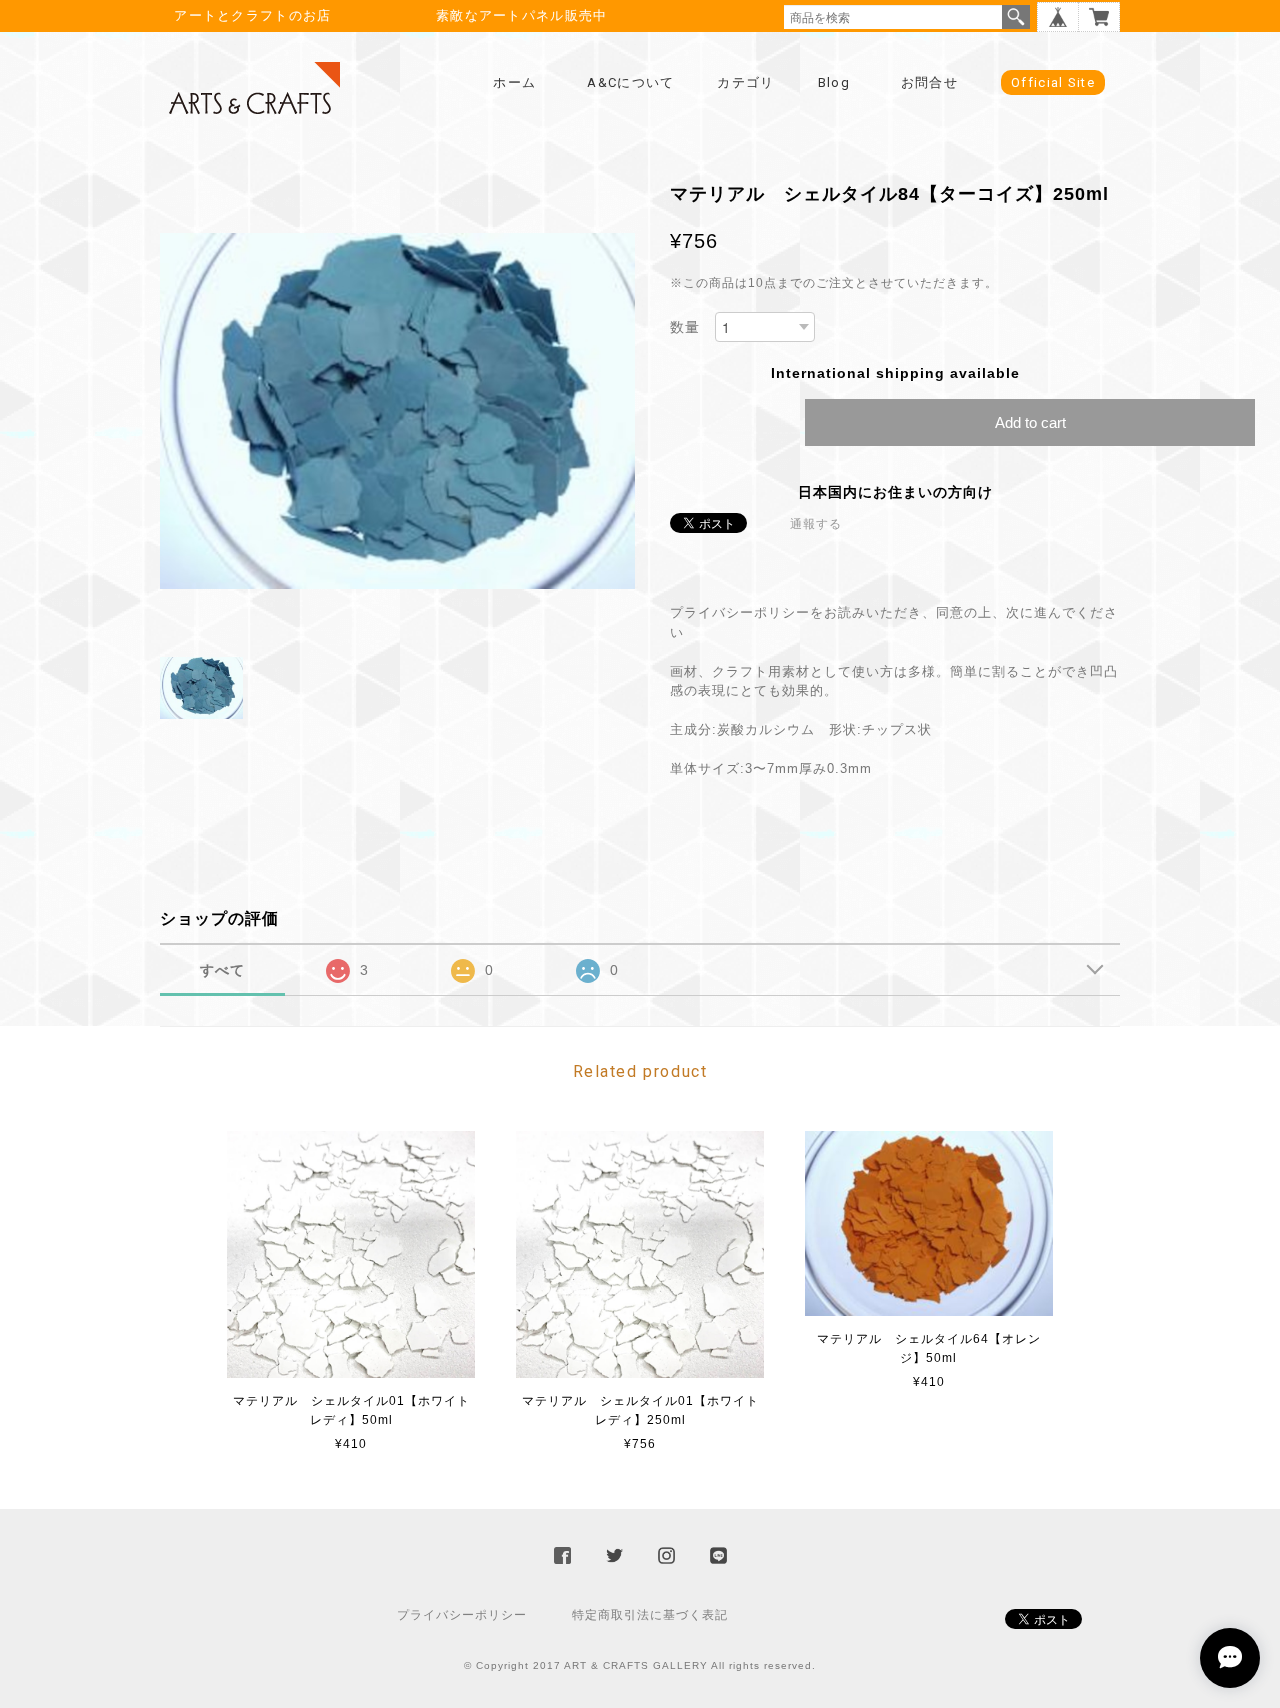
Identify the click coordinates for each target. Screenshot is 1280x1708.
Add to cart (1030, 422)
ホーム (514, 82)
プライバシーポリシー (462, 1615)
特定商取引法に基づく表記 (650, 1615)
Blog (834, 82)
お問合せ (929, 82)
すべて (222, 970)
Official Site (1053, 82)
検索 (1016, 17)
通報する (816, 524)
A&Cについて (630, 82)
